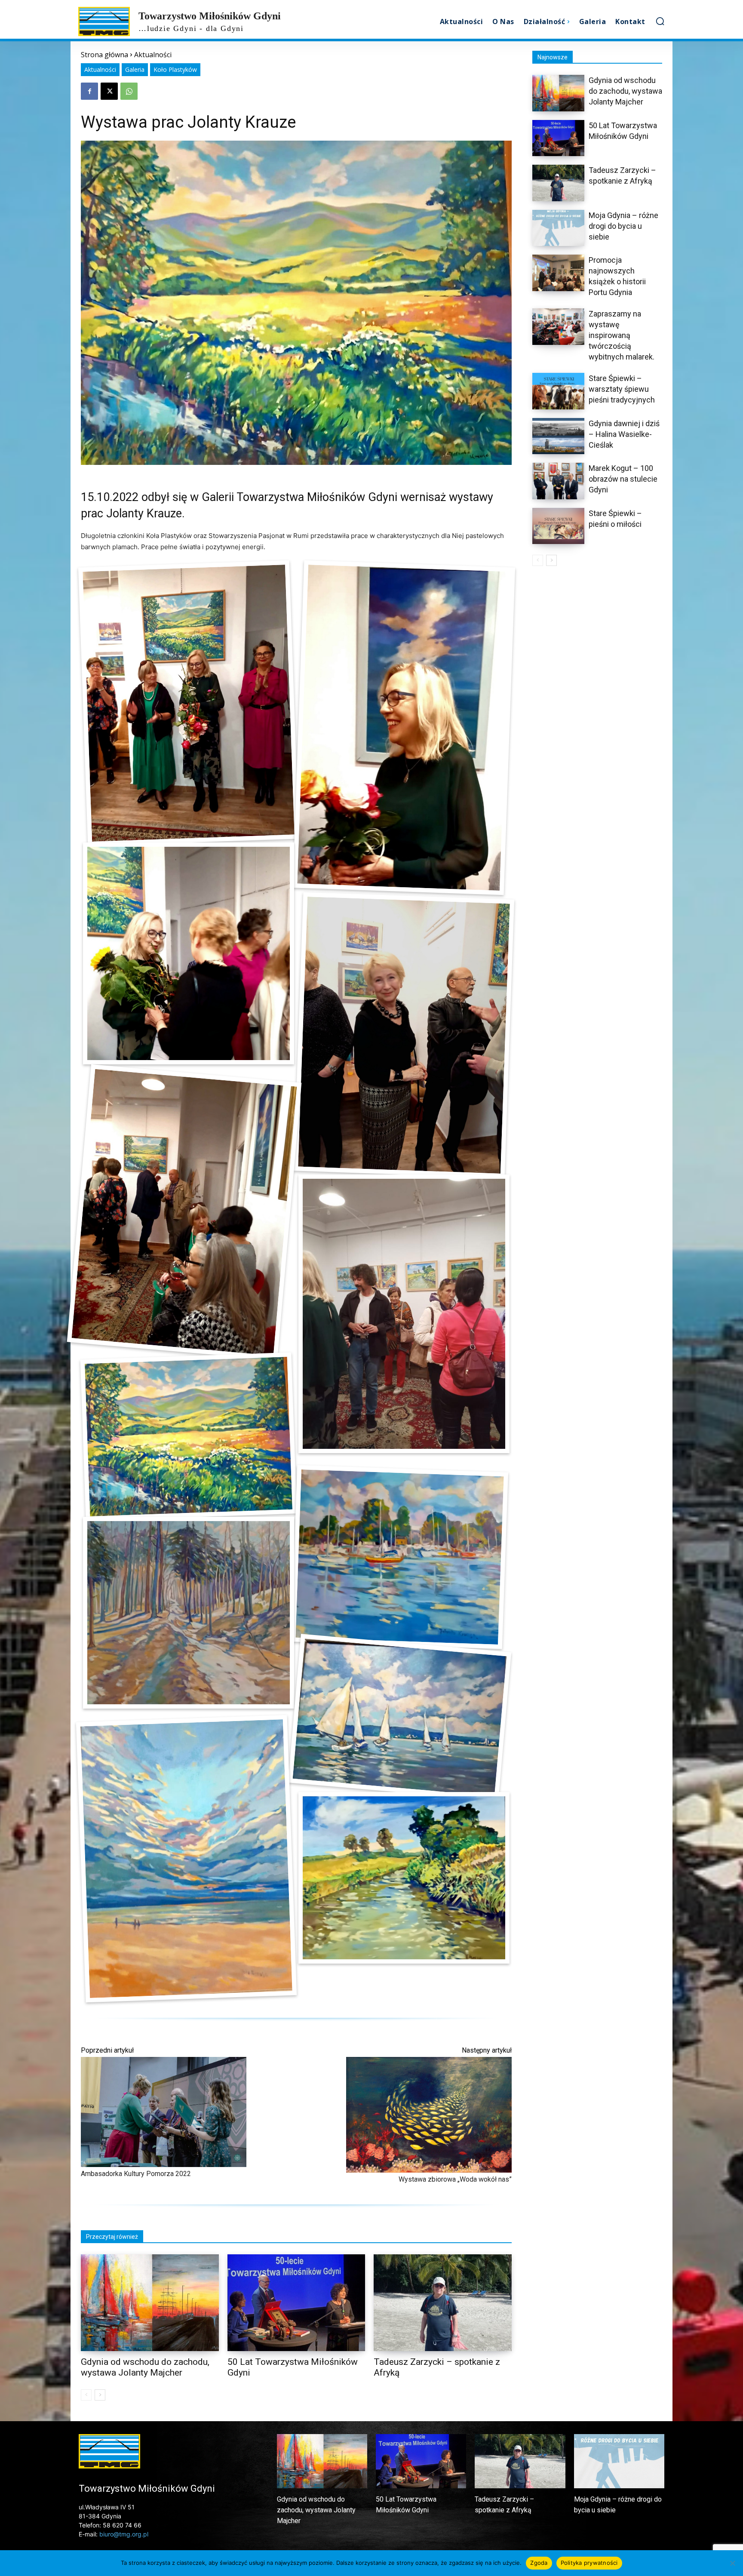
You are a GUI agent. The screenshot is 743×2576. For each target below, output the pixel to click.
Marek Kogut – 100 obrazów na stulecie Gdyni (623, 479)
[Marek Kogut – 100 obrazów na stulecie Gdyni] (558, 481)
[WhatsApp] (129, 91)
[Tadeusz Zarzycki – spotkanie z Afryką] (443, 2302)
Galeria (135, 69)
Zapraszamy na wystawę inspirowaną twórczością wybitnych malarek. (622, 335)
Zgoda (539, 2563)
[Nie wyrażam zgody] (732, 2563)
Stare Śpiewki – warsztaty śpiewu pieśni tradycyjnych (622, 389)
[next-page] (100, 2395)
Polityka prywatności (589, 2563)
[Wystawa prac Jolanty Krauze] (189, 703)
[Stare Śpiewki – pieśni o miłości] (558, 526)
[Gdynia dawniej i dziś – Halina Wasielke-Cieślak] (558, 436)
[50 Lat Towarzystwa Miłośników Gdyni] (296, 2302)
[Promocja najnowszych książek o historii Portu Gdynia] (558, 273)
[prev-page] (86, 2395)
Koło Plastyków (175, 69)
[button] (660, 21)
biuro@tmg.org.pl (124, 2534)
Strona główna (104, 55)
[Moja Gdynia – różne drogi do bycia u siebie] (558, 228)
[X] (109, 91)
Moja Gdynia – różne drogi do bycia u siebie (623, 226)
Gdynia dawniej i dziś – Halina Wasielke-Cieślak (624, 434)
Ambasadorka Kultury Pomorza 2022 (136, 2174)
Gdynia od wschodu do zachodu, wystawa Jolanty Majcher (145, 2367)
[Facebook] (89, 91)
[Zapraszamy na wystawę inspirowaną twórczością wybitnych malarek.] (558, 327)
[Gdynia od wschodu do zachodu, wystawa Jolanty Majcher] (150, 2302)
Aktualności (153, 55)
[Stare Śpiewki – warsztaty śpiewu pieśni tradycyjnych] (558, 391)
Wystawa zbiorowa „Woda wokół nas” (455, 2179)
